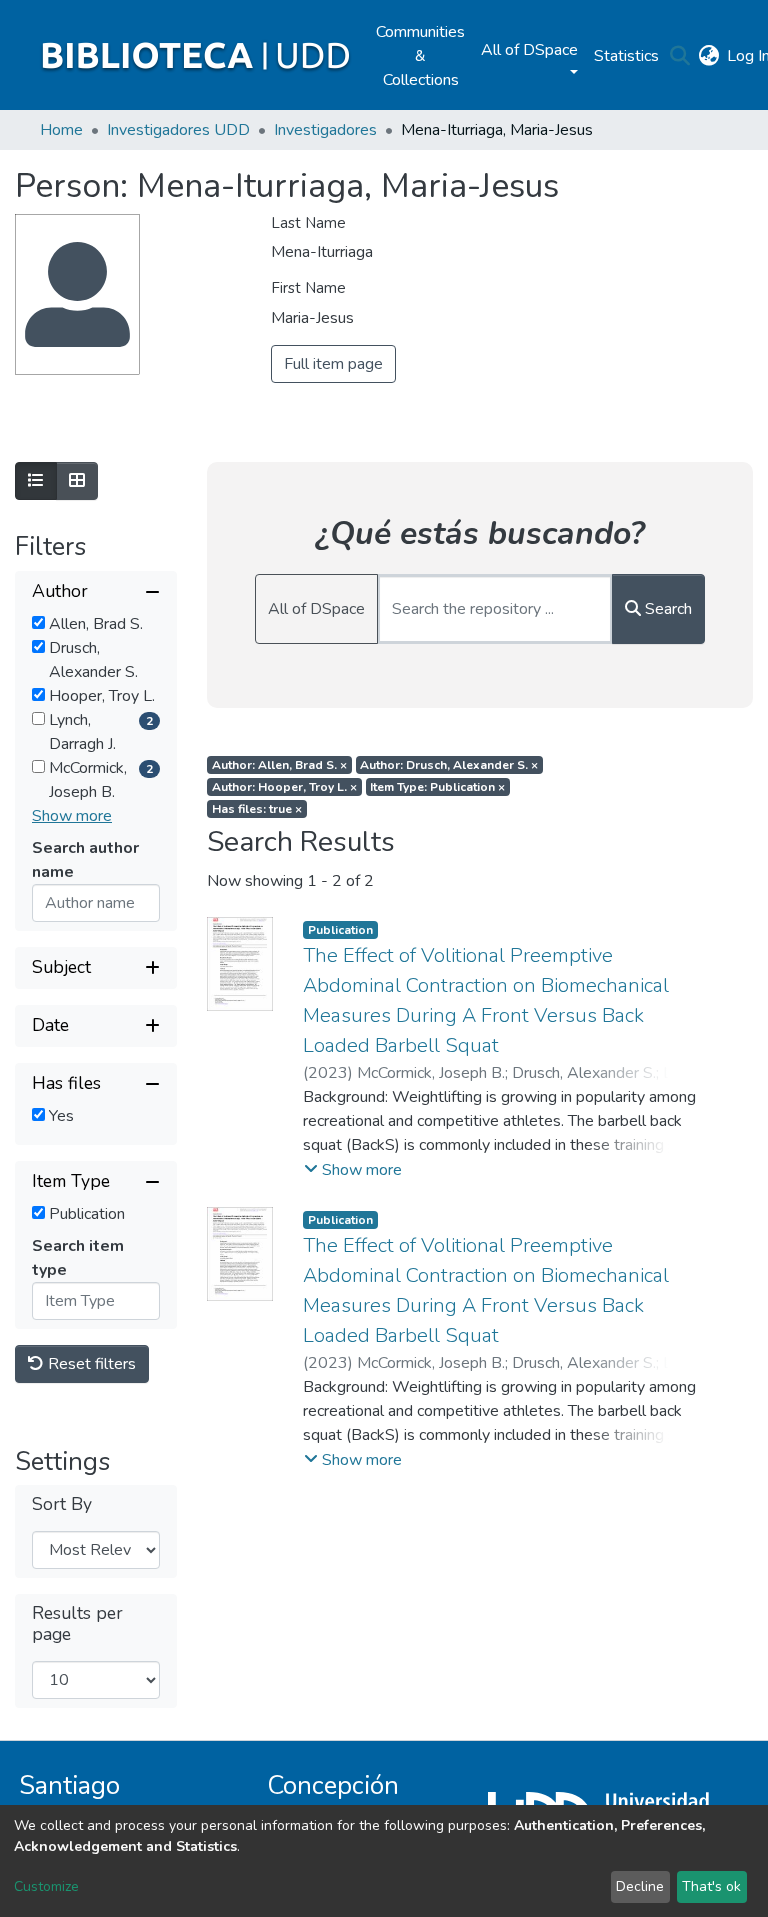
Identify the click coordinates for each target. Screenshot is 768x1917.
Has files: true (257, 809)
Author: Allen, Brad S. (279, 765)
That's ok (711, 1886)
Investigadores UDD (178, 130)
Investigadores (325, 130)
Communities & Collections (420, 56)
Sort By (62, 1504)
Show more (72, 816)
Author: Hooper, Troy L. (284, 787)
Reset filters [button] (90, 1364)
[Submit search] (679, 56)
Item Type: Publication (437, 787)
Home (61, 130)
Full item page (333, 364)
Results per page (77, 1624)
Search (666, 609)
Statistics (626, 56)
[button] (708, 56)
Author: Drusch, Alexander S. (449, 765)
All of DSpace (316, 609)
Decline (640, 1886)
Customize (46, 1886)
